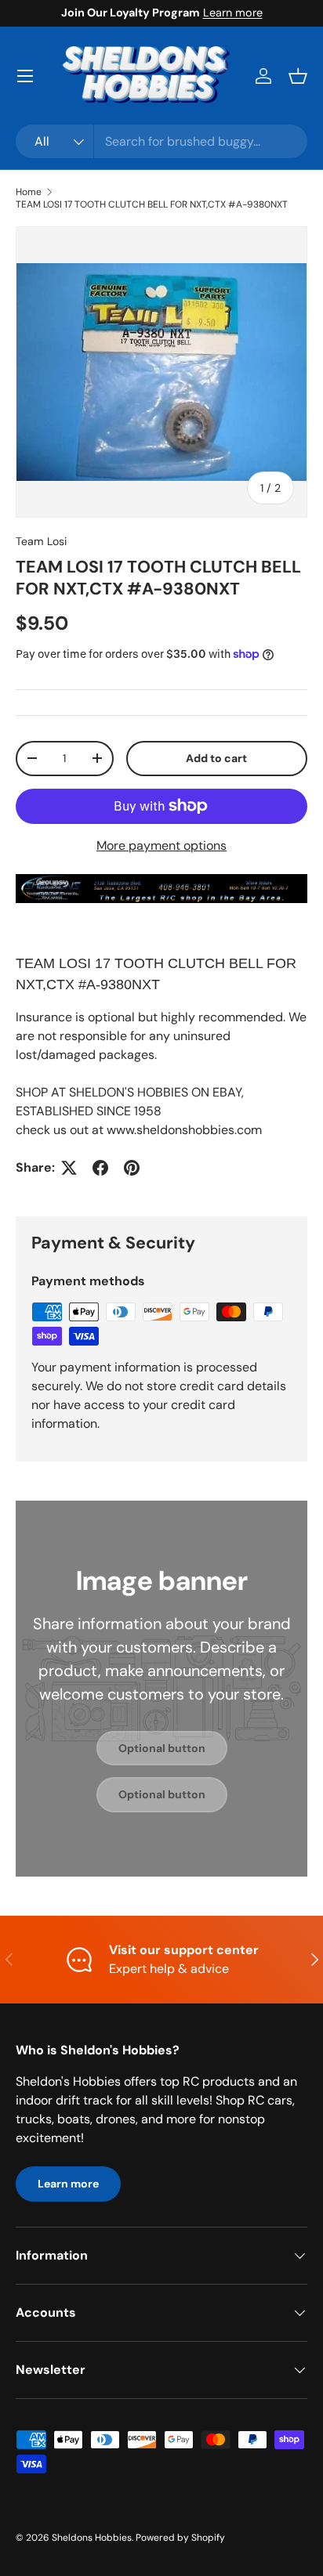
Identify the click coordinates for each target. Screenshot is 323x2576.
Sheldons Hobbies (92, 2538)
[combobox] (161, 141)
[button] (298, 76)
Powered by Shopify (180, 2538)
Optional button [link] (162, 1748)
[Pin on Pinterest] (132, 1168)
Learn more (233, 13)
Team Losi (41, 541)
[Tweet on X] (69, 1168)
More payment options (161, 845)
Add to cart (216, 758)
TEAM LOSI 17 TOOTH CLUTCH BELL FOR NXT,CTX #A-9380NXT (152, 204)
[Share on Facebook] (100, 1168)
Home (29, 192)
